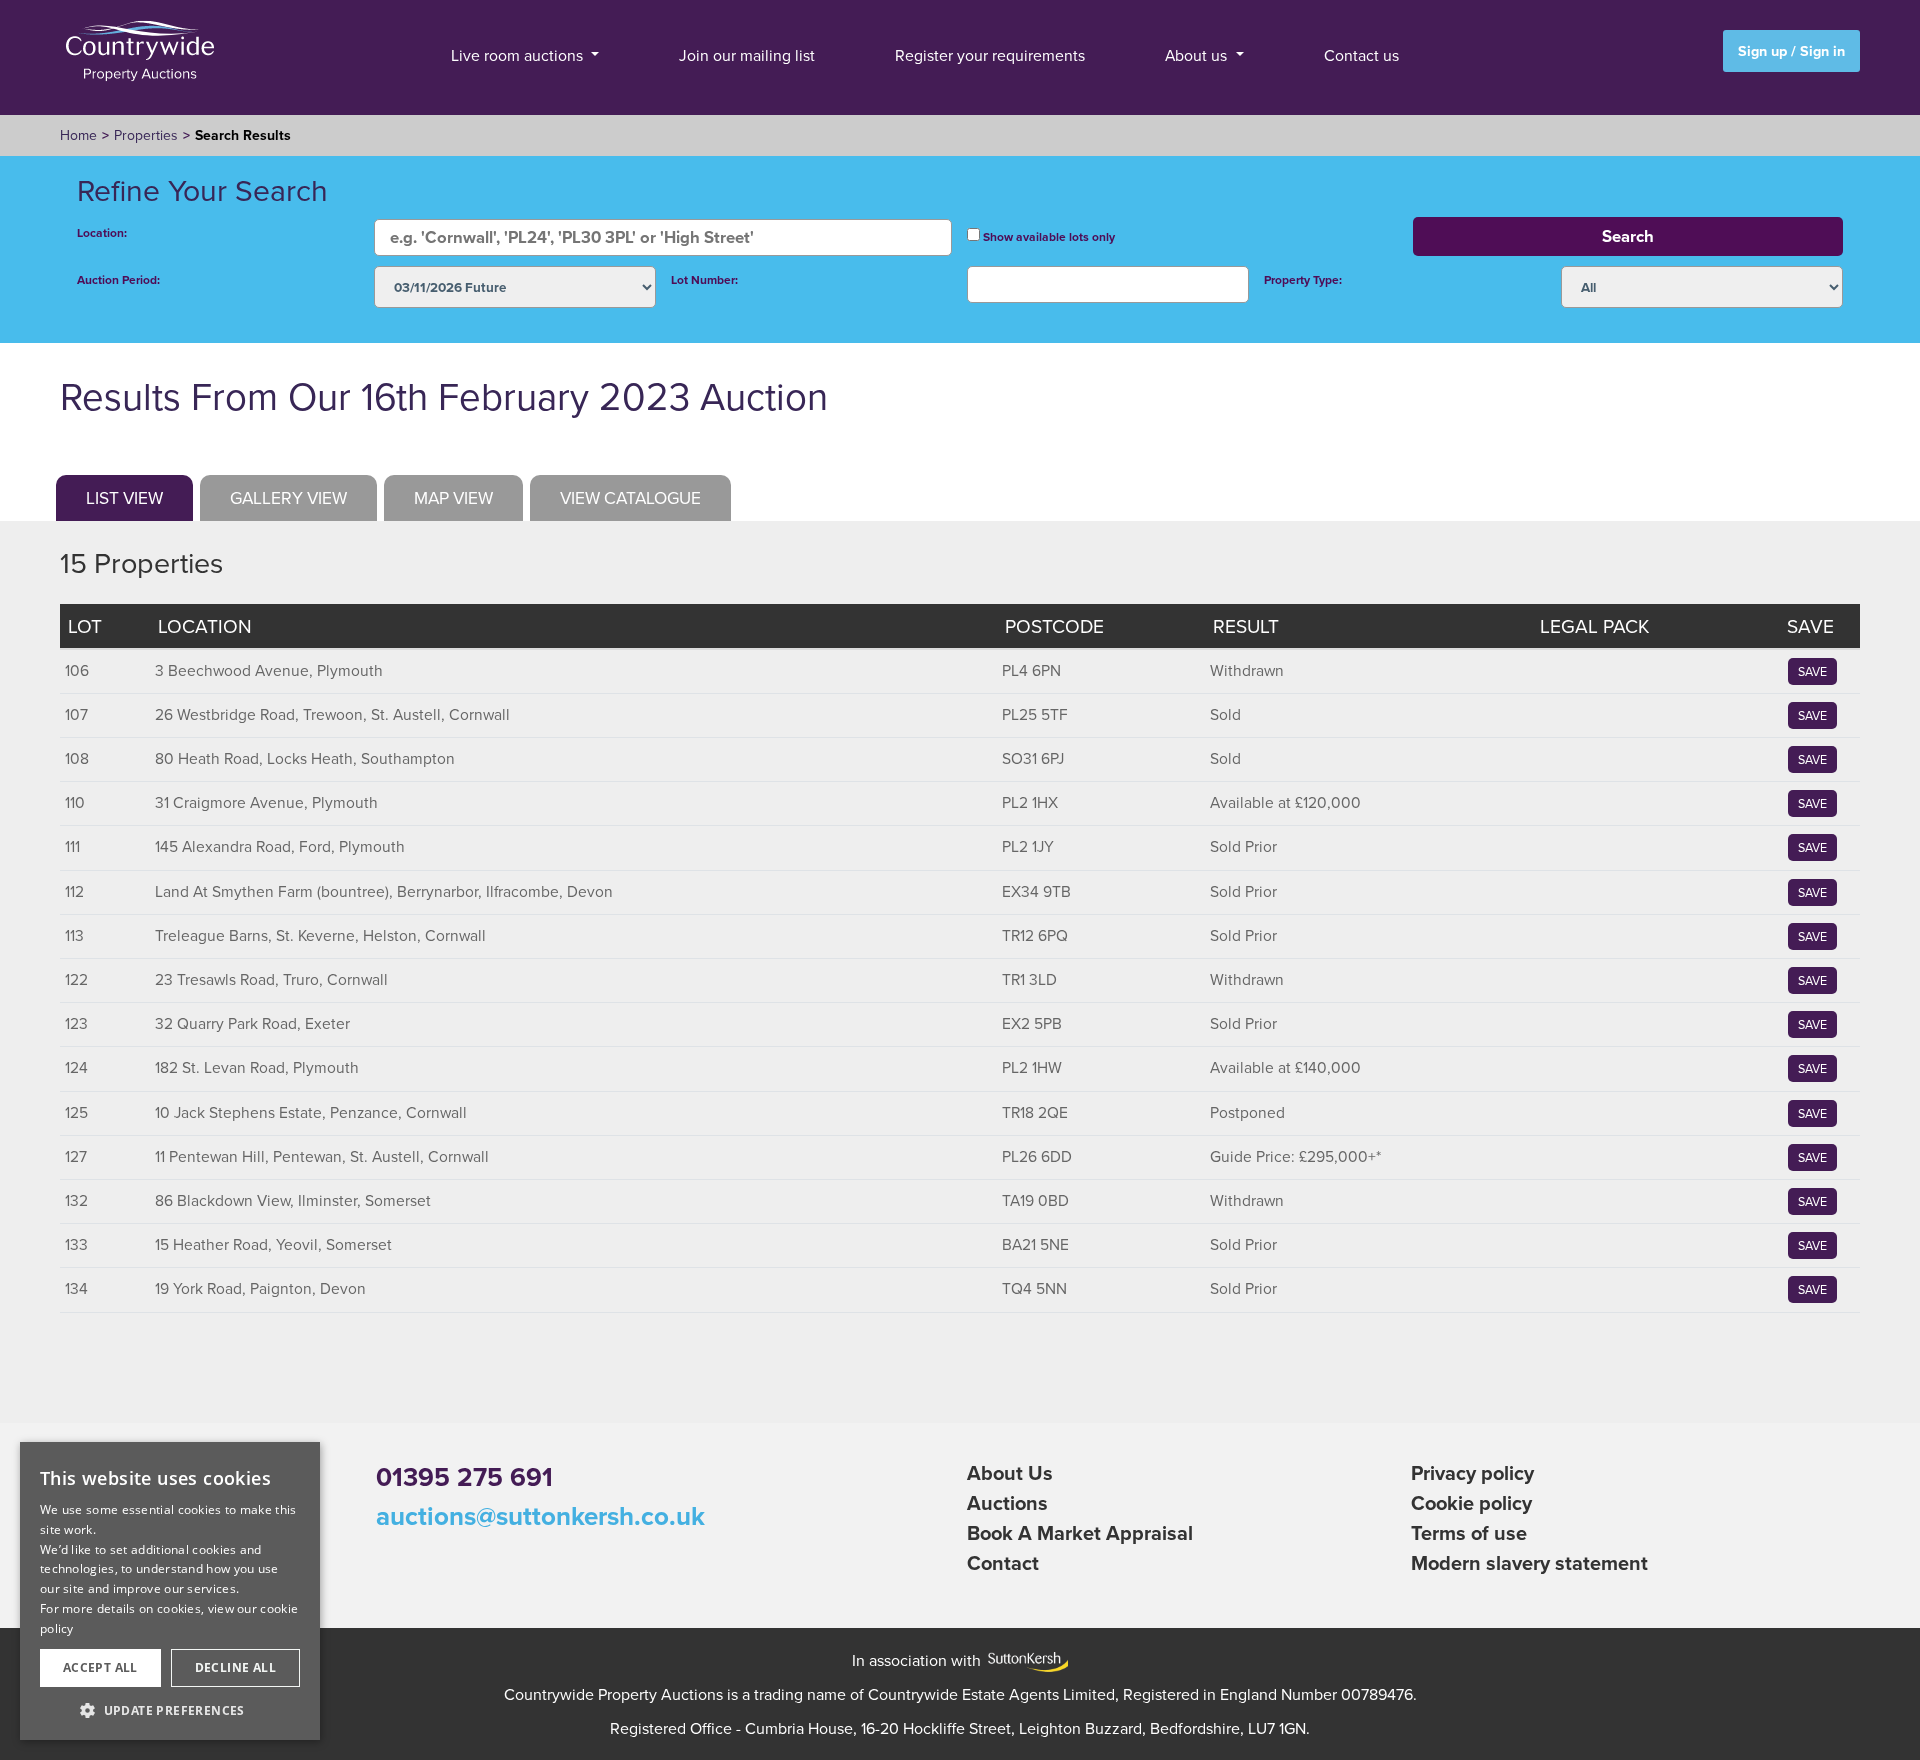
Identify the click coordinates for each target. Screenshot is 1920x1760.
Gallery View (288, 497)
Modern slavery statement (1529, 1562)
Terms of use (1469, 1532)
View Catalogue (630, 497)
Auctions (1007, 1502)
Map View (453, 497)
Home (78, 135)
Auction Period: (118, 279)
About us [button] (1198, 55)
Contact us (1361, 55)
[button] (170, 1710)
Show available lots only (1047, 236)
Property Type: (1303, 279)
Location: (102, 232)
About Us (1010, 1472)
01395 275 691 (464, 1477)
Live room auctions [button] (519, 55)
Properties (146, 135)
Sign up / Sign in (1791, 50)
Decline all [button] (235, 1667)
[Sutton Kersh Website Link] (1024, 1660)
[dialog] (170, 1591)
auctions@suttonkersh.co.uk (540, 1516)
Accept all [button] (100, 1667)
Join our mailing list (747, 55)
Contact (1003, 1562)
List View (124, 497)
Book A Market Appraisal (1080, 1532)
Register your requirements (990, 55)
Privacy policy (1472, 1472)
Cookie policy (1471, 1502)
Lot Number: (704, 279)
